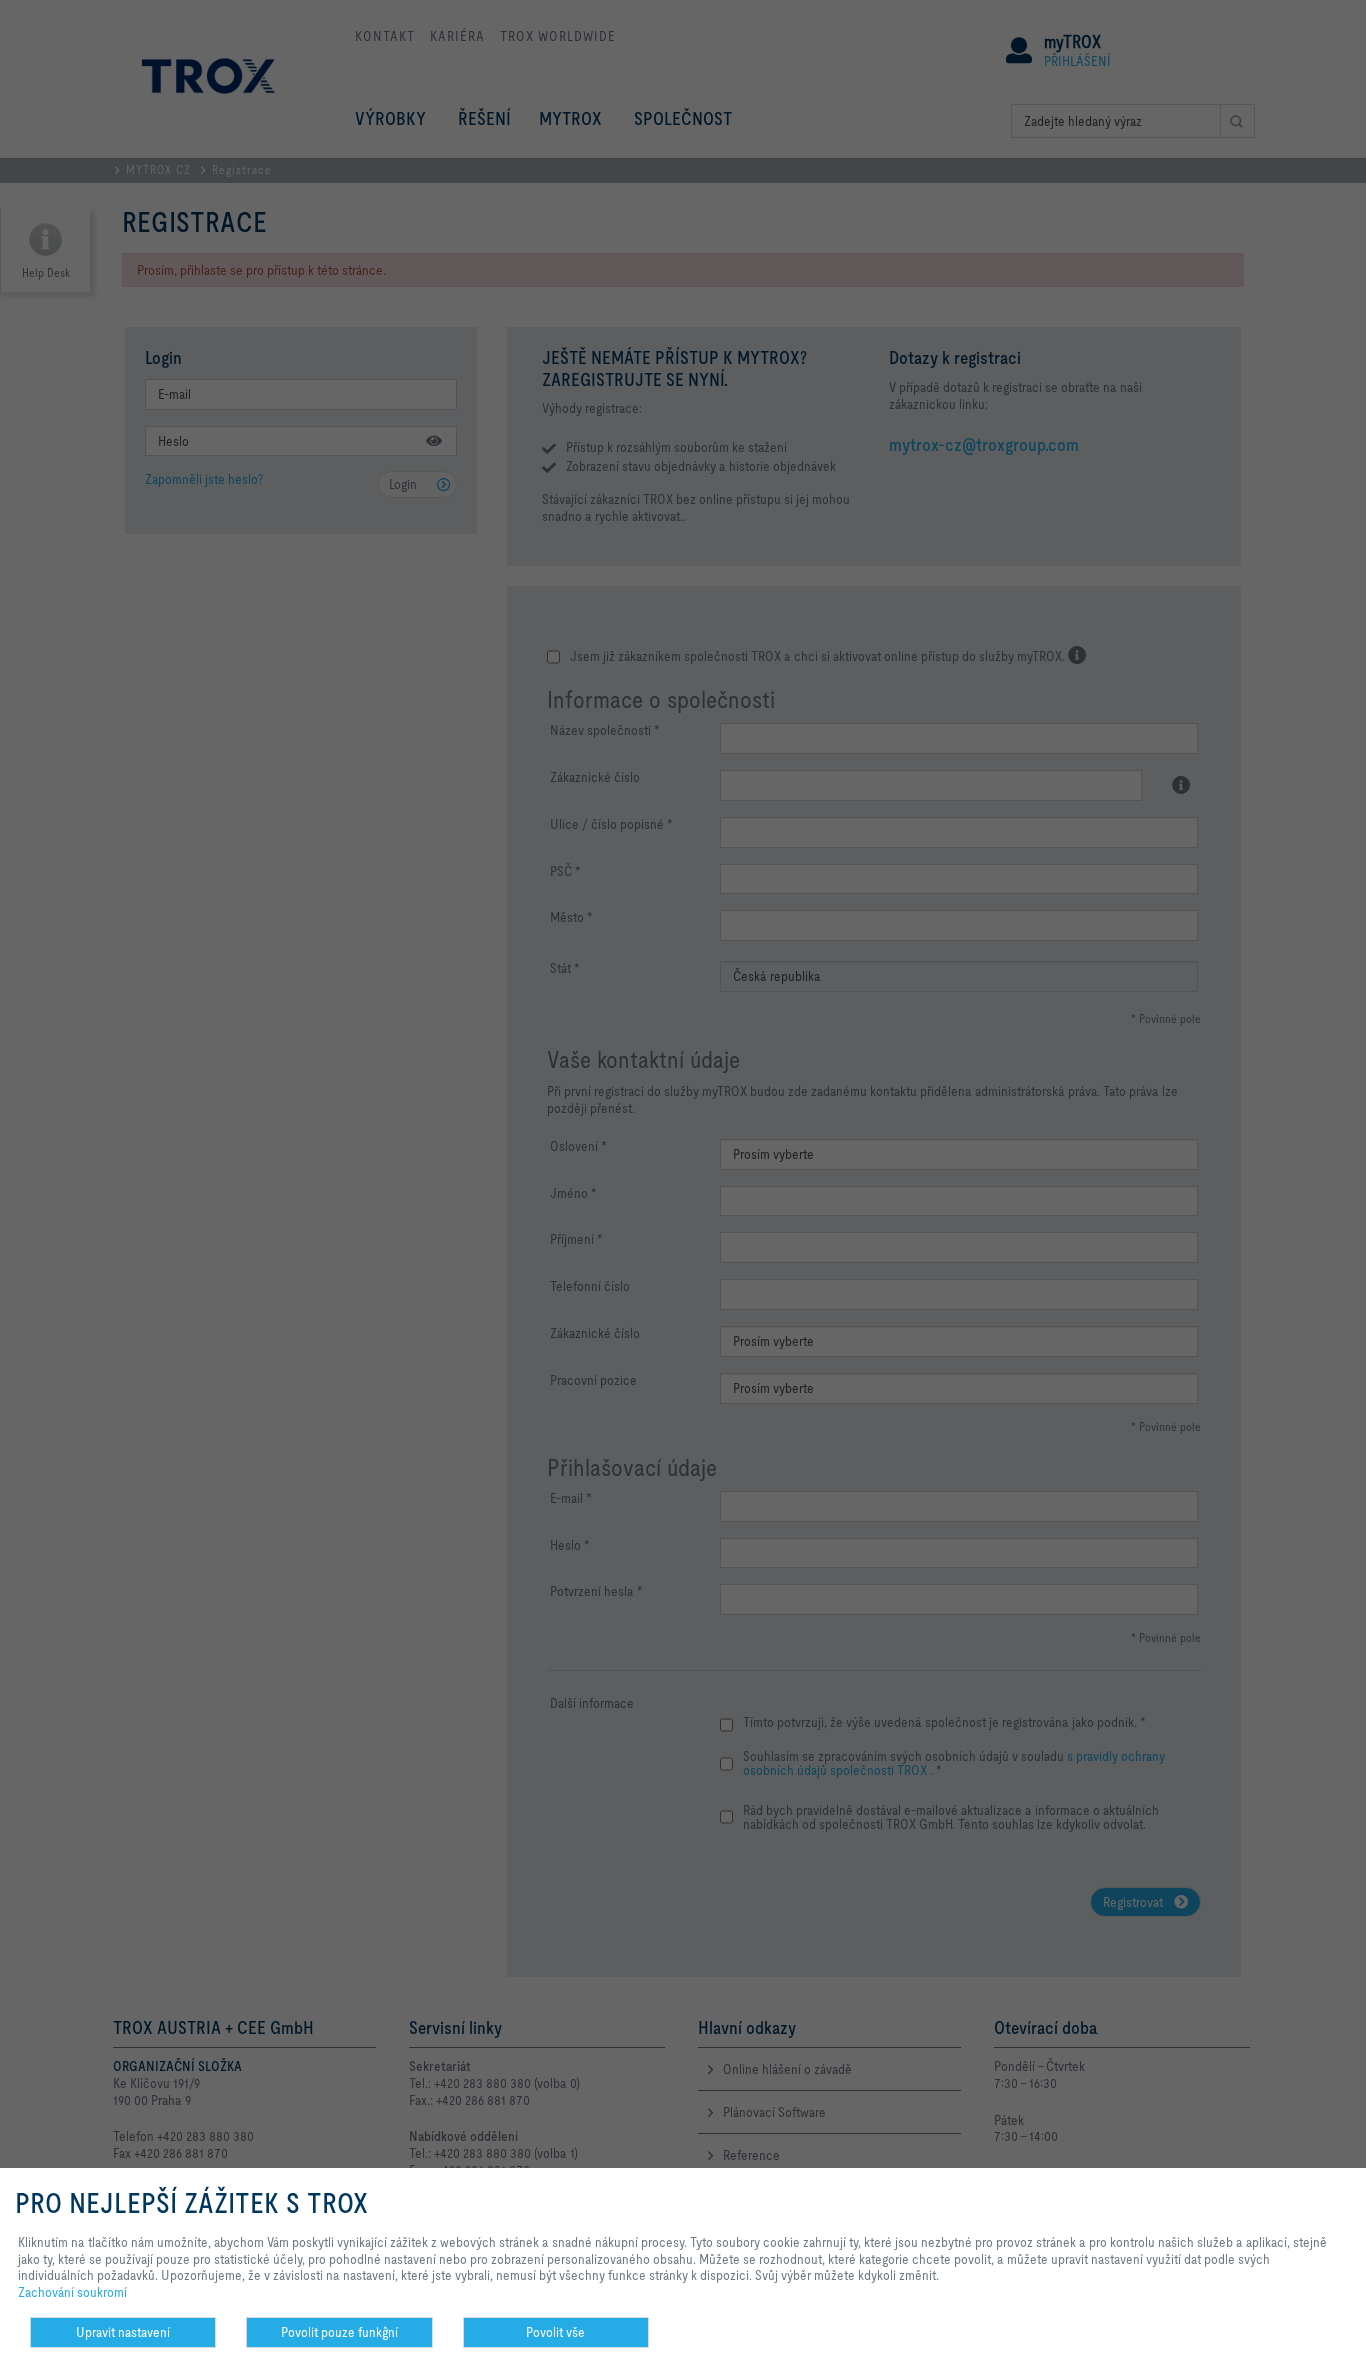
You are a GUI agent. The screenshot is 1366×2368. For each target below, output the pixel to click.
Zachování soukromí (72, 2292)
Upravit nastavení (123, 2332)
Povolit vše (555, 2332)
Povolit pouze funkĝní (339, 2332)
